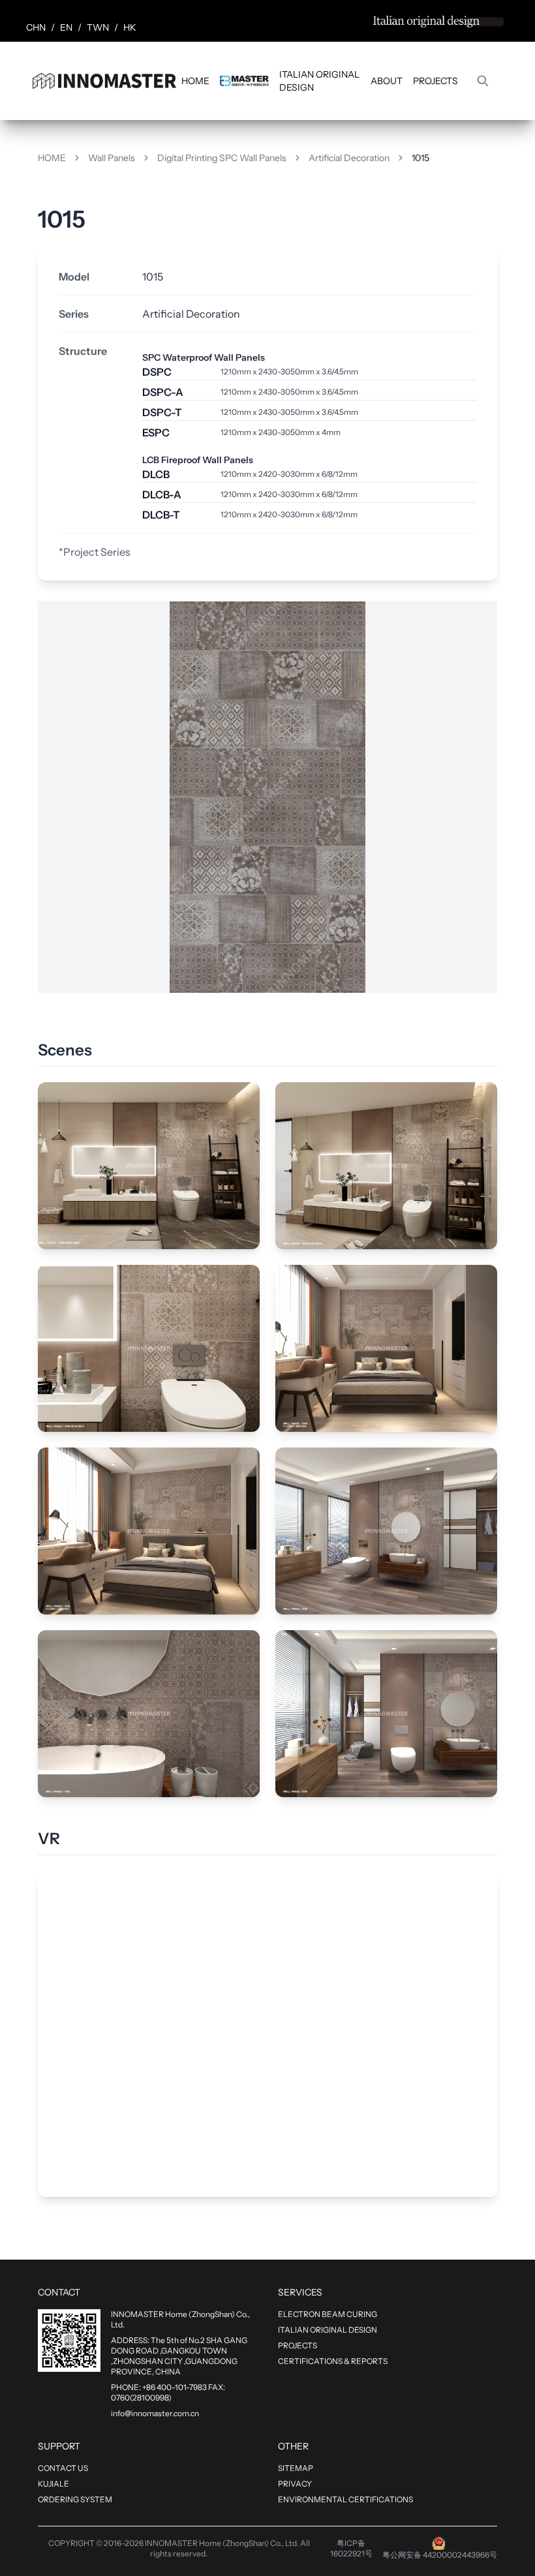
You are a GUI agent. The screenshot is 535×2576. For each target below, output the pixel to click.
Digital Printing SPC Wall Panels (222, 158)
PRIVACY (295, 2484)
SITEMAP (296, 2468)
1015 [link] (420, 158)
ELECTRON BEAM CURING (328, 2314)
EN (66, 27)
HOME (195, 81)
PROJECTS (436, 81)
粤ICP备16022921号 (351, 2548)
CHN (36, 27)
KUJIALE (53, 2484)
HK (130, 27)
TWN (98, 27)
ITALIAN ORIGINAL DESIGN (319, 81)
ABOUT (387, 81)
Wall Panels (112, 158)
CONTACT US (63, 2468)
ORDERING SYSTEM (75, 2499)
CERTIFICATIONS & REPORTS (333, 2361)
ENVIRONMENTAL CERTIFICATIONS (345, 2499)
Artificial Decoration (349, 158)
